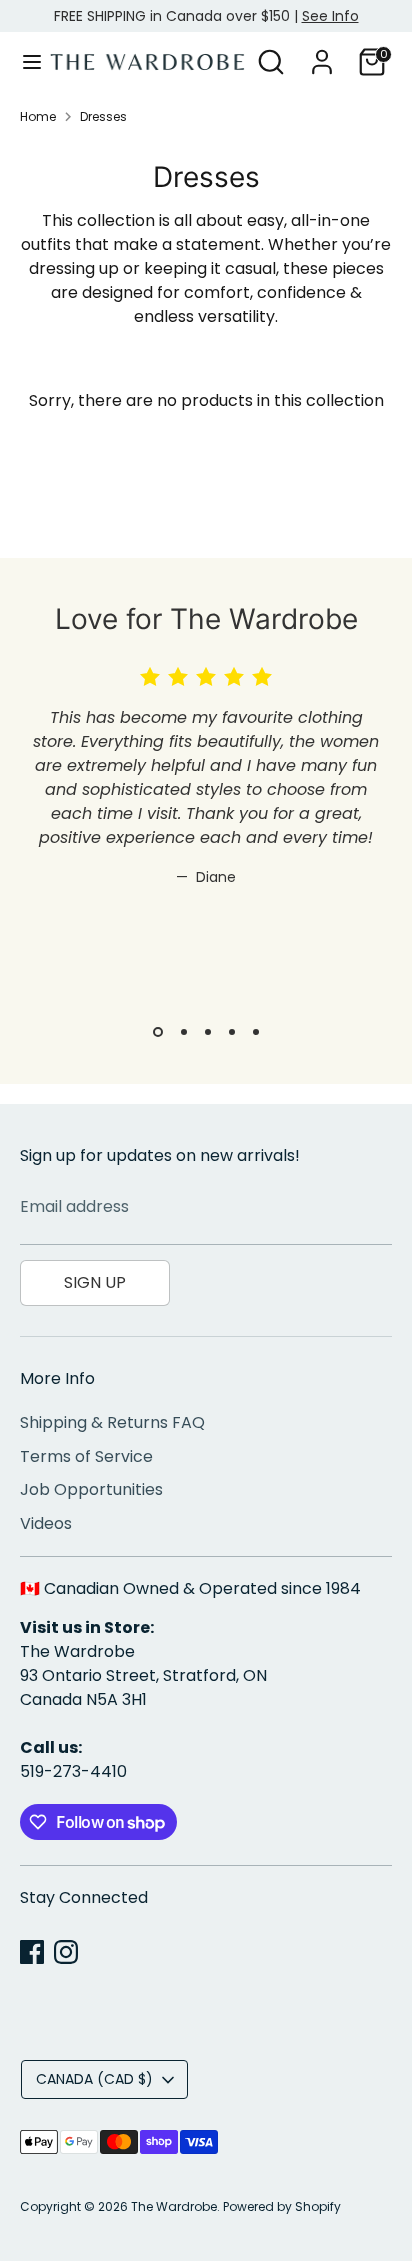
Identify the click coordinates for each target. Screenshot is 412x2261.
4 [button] (232, 1032)
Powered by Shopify (282, 2206)
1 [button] (158, 1032)
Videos (46, 1523)
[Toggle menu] (26, 62)
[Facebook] (32, 1952)
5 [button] (256, 1032)
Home (38, 116)
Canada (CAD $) (94, 2079)
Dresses (103, 116)
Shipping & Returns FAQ (112, 1422)
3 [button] (208, 1032)
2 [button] (184, 1032)
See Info (330, 16)
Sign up (95, 1282)
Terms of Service (86, 1456)
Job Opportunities (91, 1489)
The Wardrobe (174, 2206)
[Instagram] (66, 1952)
